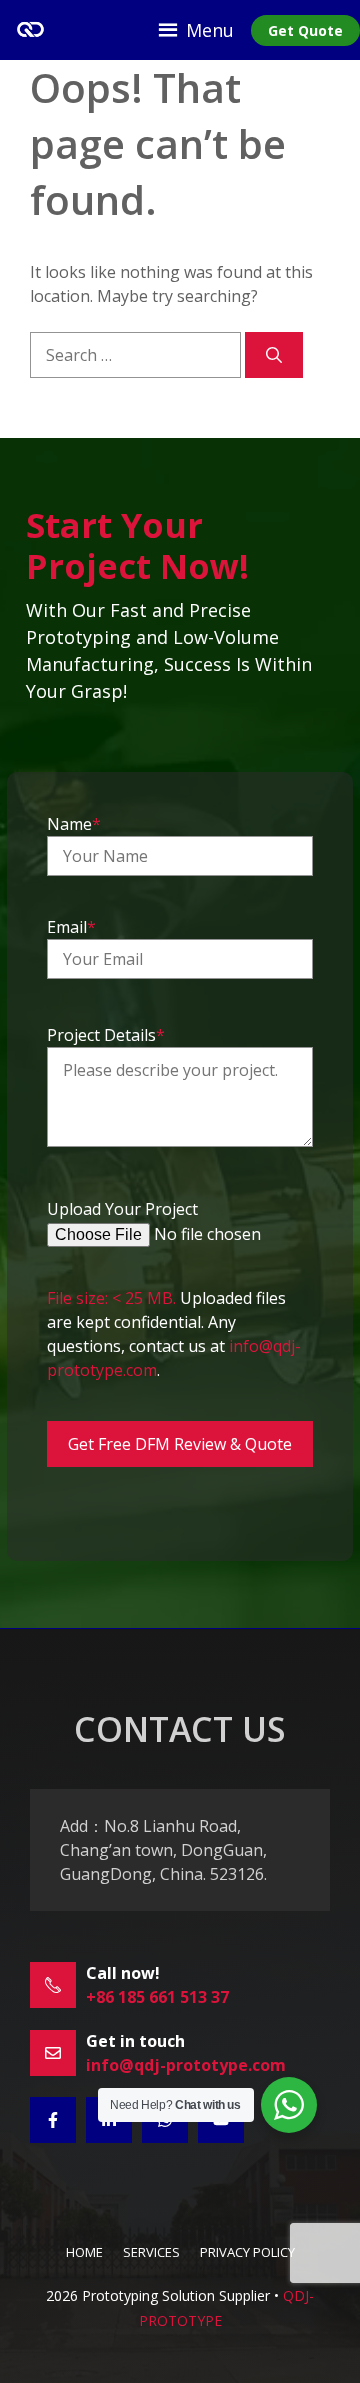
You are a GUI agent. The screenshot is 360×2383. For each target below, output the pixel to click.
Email (71, 927)
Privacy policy (247, 2252)
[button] (210, 30)
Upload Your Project (122, 1209)
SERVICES (151, 2252)
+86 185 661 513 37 (157, 1997)
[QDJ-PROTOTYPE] (30, 30)
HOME (84, 2252)
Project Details (106, 1035)
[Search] (274, 355)
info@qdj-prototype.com (186, 2065)
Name (74, 824)
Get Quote (305, 30)
